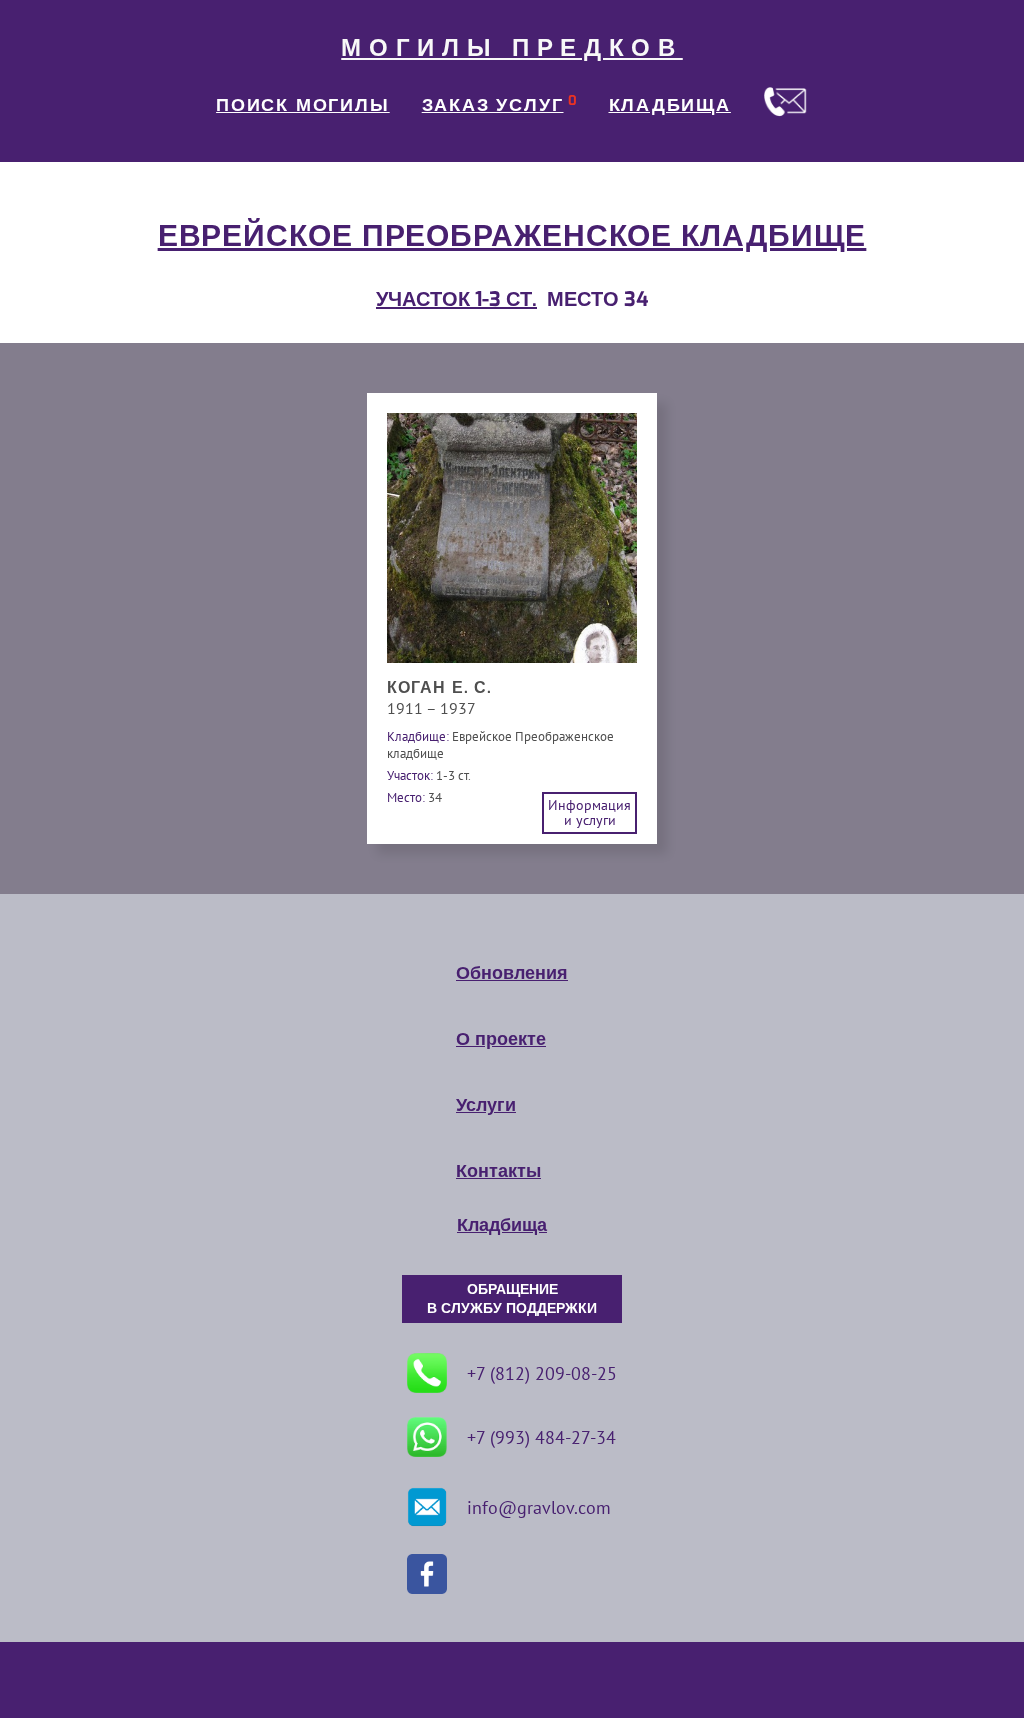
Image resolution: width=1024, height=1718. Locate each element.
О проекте (501, 1039)
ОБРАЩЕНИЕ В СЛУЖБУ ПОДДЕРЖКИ (512, 1299)
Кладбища (502, 1225)
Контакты (498, 1171)
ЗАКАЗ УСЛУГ (493, 105)
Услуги (486, 1105)
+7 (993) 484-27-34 (541, 1437)
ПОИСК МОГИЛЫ (303, 105)
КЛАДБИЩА (670, 105)
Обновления (512, 973)
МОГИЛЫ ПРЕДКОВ (512, 48)
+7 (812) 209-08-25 (542, 1373)
